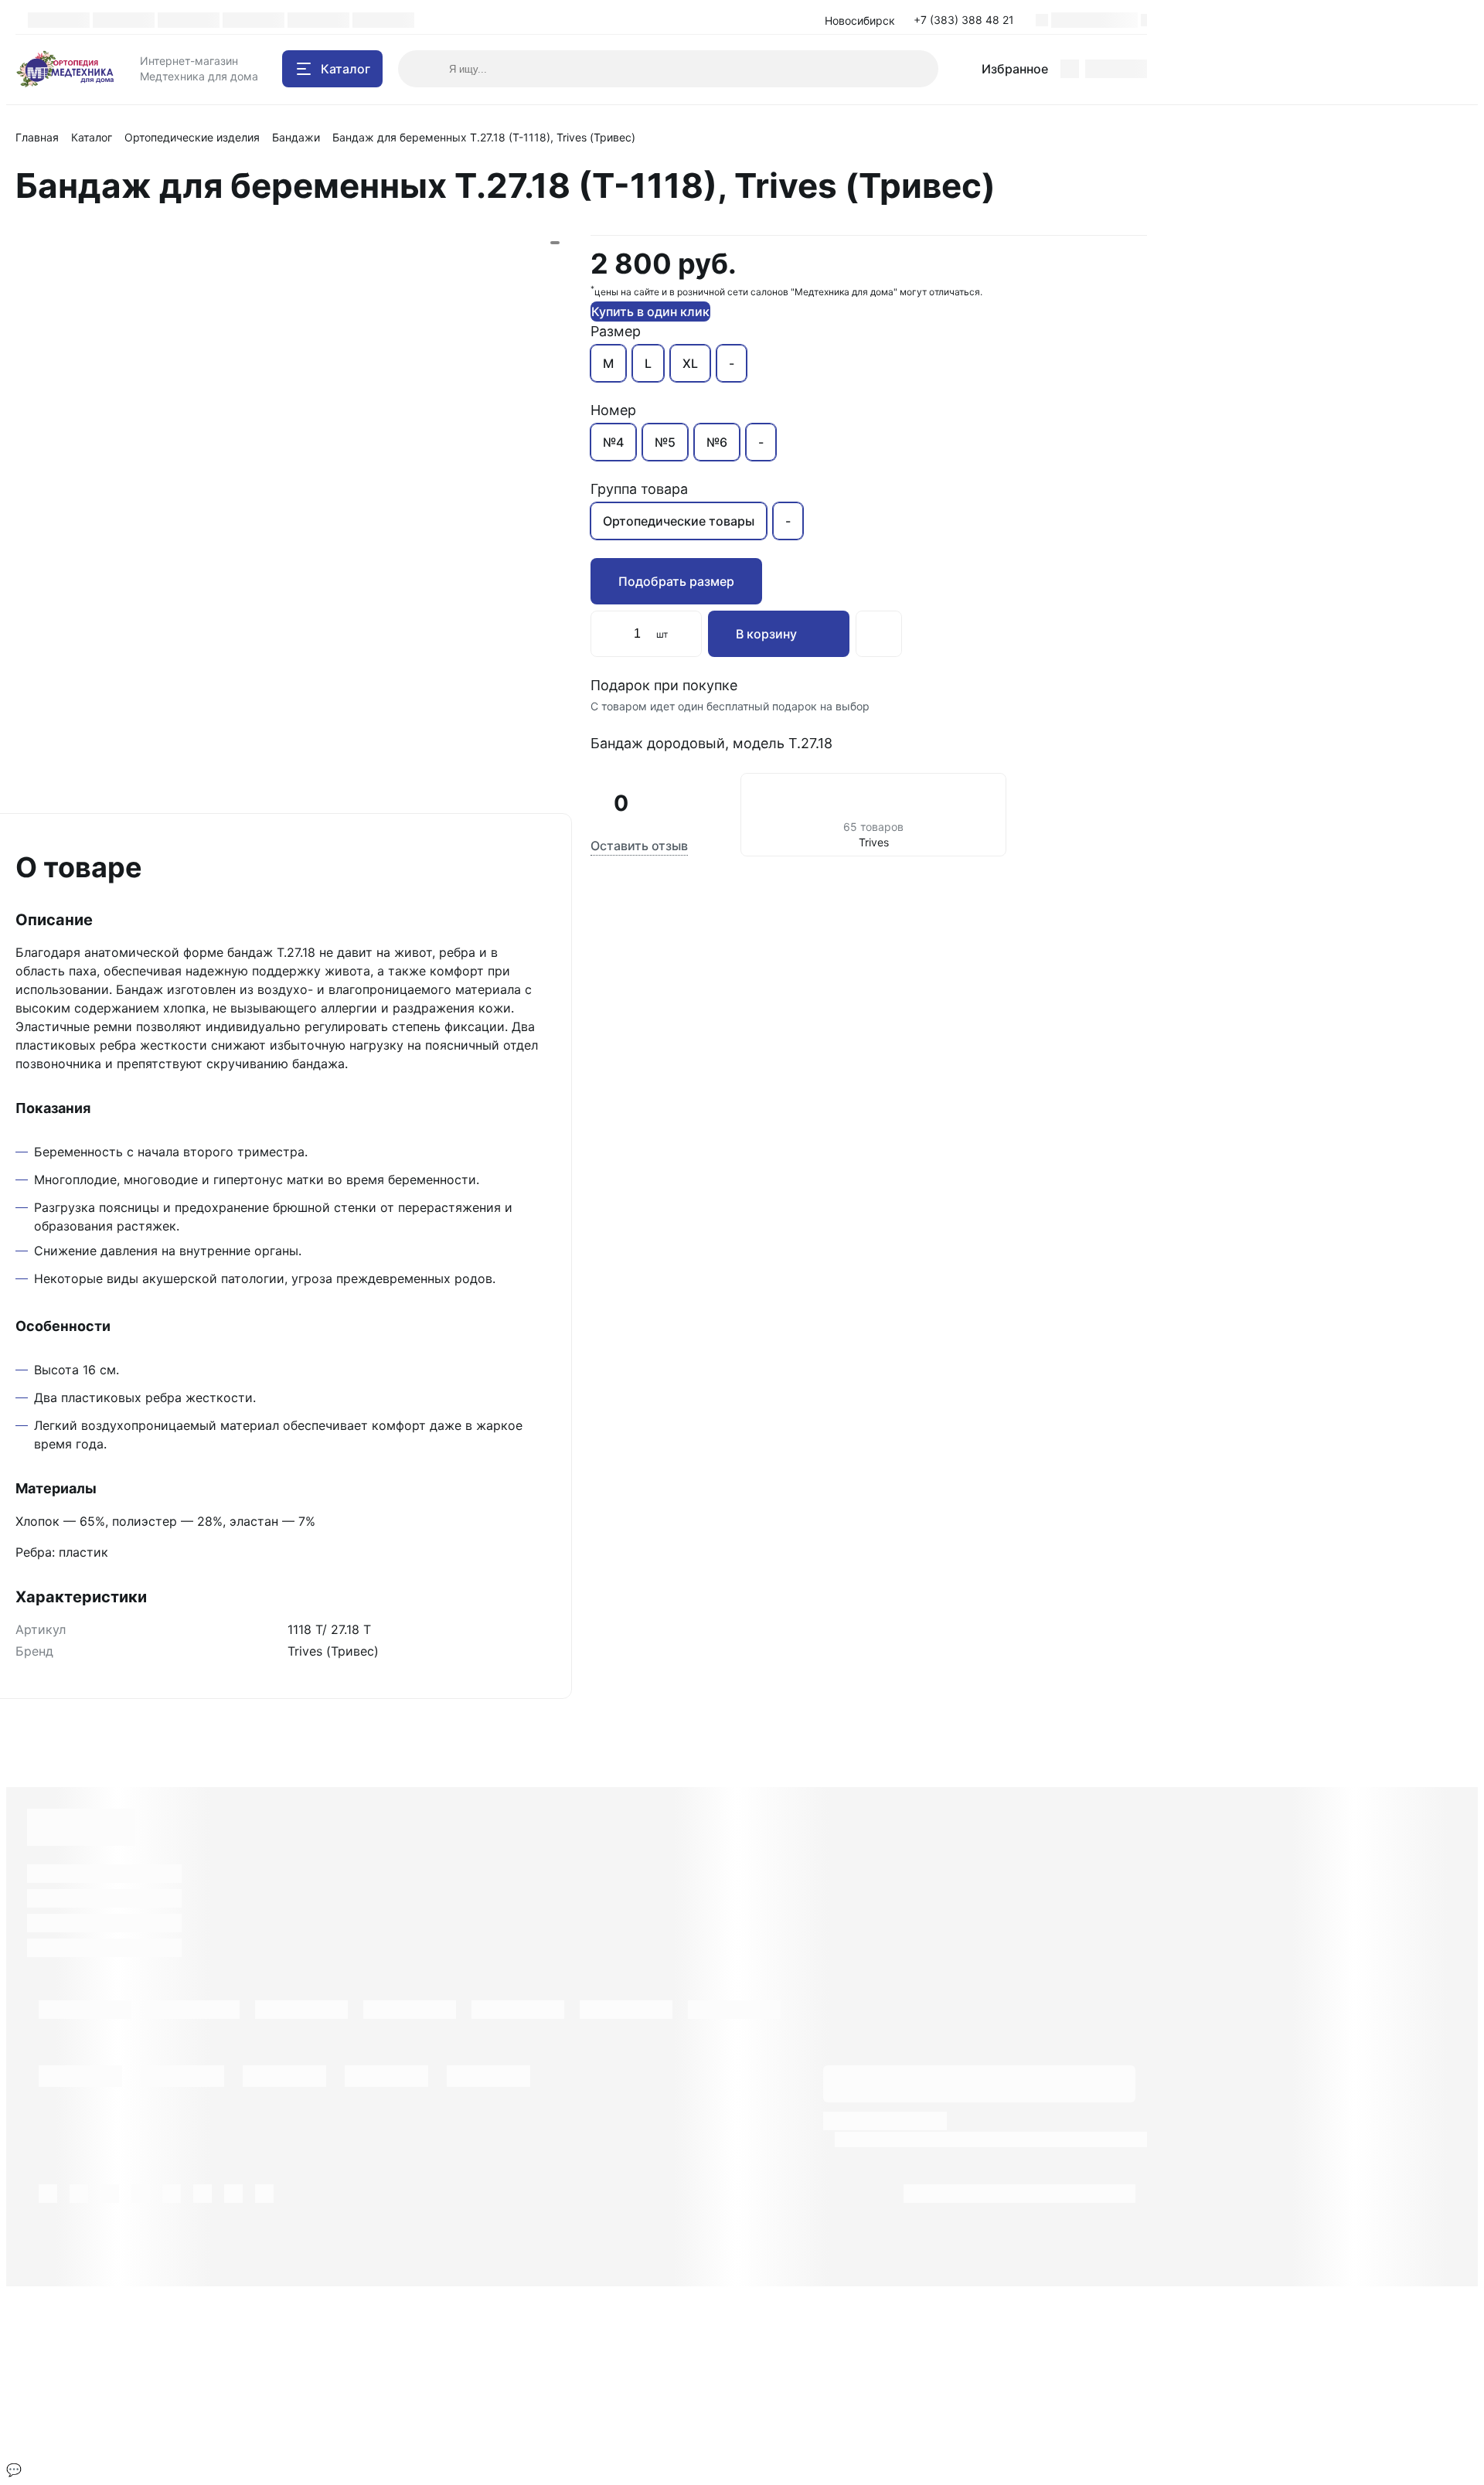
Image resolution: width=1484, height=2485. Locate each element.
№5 (665, 442)
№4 (613, 442)
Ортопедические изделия (192, 137)
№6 (717, 442)
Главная (37, 137)
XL (690, 363)
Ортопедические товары (679, 521)
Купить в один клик (650, 311)
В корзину (766, 634)
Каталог (92, 137)
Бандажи (296, 137)
